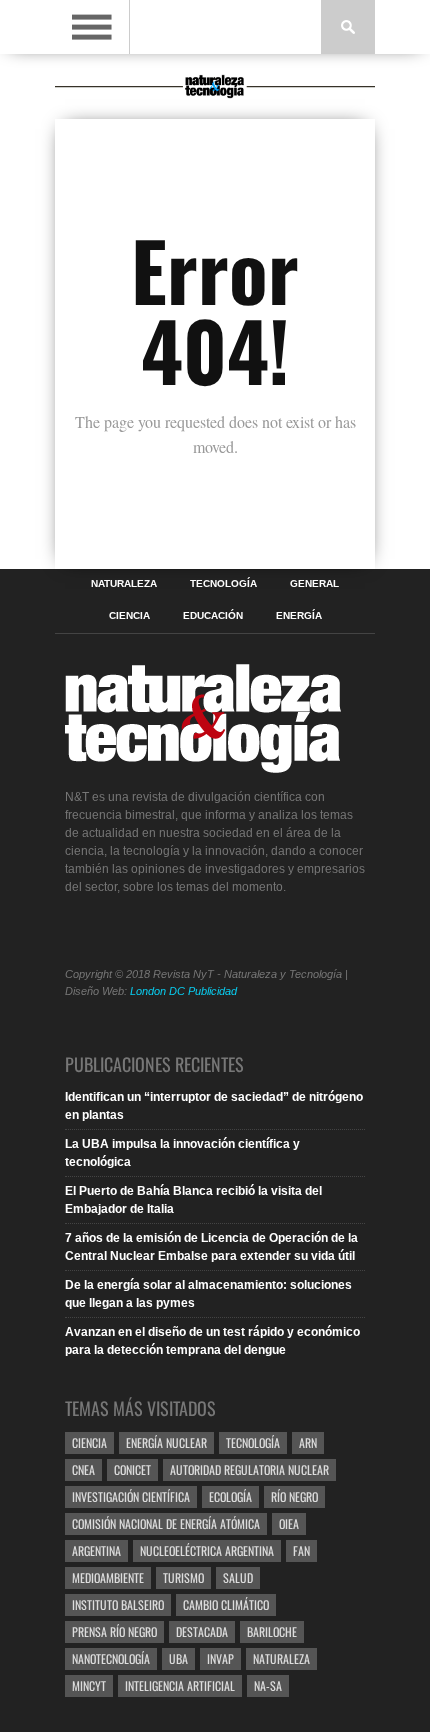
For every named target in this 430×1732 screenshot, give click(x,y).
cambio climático (226, 1604)
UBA (178, 1658)
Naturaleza (124, 584)
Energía (299, 616)
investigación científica (131, 1496)
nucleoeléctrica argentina (207, 1550)
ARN (308, 1442)
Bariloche (272, 1631)
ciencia (89, 1442)
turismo (183, 1577)
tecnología (253, 1442)
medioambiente (108, 1577)
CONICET (132, 1469)
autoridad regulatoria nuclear (249, 1469)
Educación (213, 616)
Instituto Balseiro (118, 1604)
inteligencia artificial (180, 1685)
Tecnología (223, 584)
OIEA (289, 1523)
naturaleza (281, 1658)
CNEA (83, 1469)
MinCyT (89, 1685)
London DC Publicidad (183, 991)
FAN (301, 1550)
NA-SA (268, 1685)
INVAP (220, 1658)
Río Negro (294, 1496)
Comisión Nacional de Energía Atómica (166, 1523)
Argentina (96, 1550)
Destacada (202, 1631)
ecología (230, 1496)
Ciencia (129, 616)
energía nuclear (166, 1442)
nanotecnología (111, 1658)
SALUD (238, 1577)
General (314, 584)
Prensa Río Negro (114, 1631)
